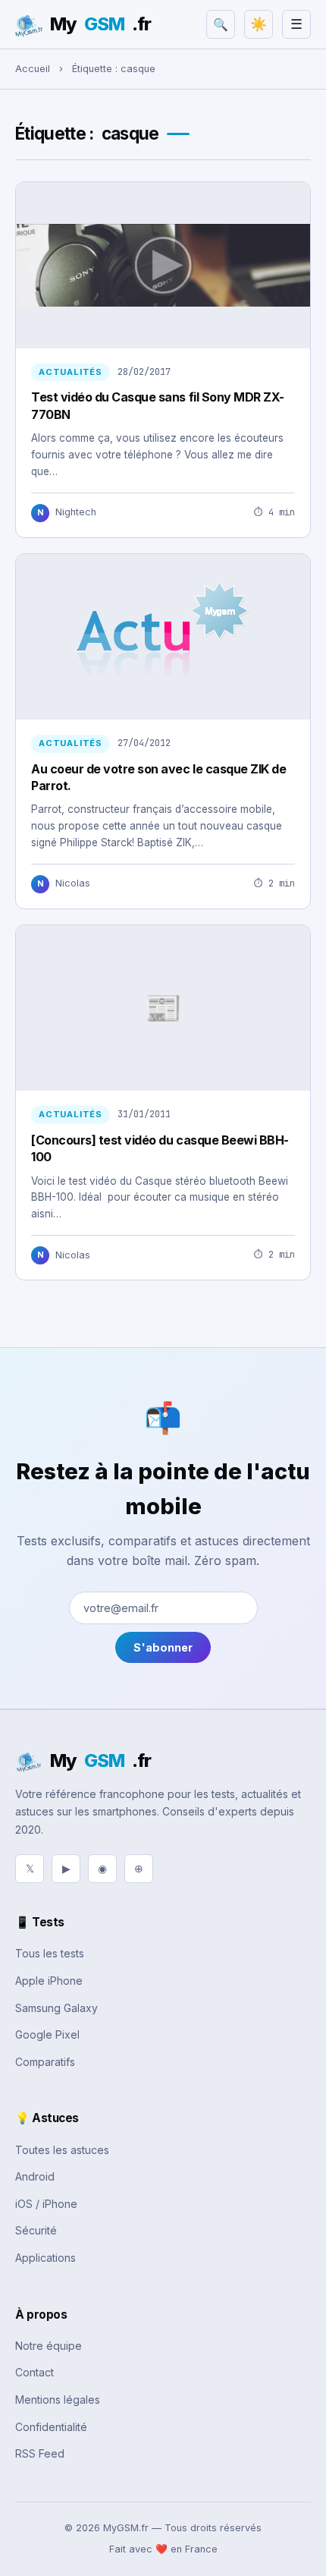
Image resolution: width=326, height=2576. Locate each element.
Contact (34, 2372)
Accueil (33, 69)
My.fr (100, 24)
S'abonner (163, 1647)
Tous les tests (50, 1953)
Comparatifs (45, 2062)
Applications (45, 2258)
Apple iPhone (49, 1981)
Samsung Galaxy (56, 2008)
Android (35, 2176)
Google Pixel (47, 2034)
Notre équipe (49, 2346)
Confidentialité (51, 2427)
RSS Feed (40, 2453)
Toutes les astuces (62, 2150)
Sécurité (36, 2230)
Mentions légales (58, 2400)
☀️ (259, 24)
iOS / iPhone (46, 2204)
